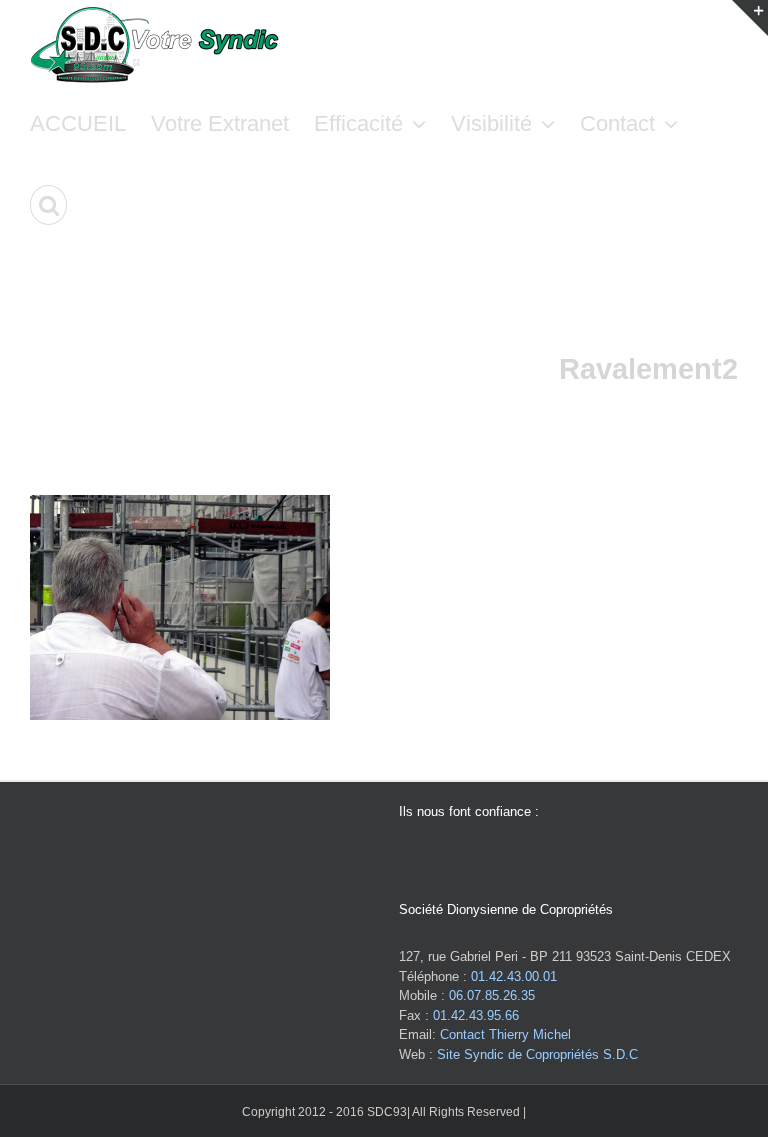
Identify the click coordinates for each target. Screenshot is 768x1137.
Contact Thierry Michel (505, 1034)
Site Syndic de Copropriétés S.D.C (537, 1054)
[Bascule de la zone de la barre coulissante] (750, 18)
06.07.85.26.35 (492, 995)
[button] (48, 204)
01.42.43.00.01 (514, 976)
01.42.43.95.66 (476, 1015)
